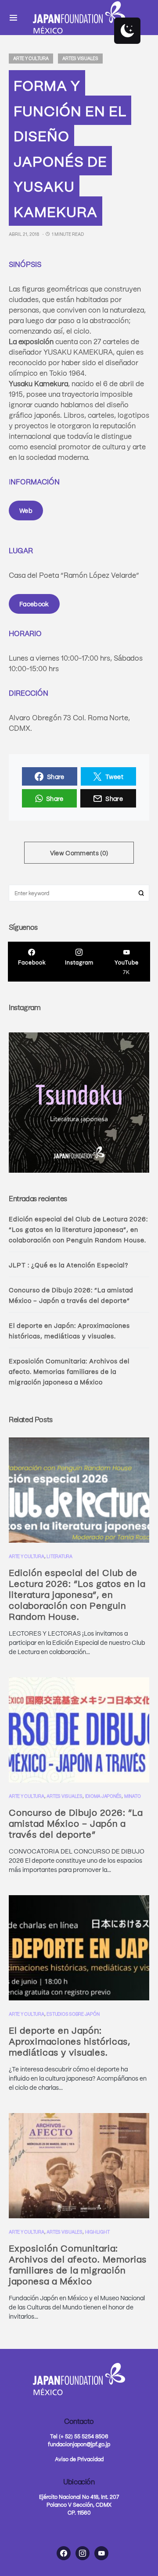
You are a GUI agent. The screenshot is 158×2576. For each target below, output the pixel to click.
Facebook (34, 604)
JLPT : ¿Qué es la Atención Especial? (68, 1265)
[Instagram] (83, 2553)
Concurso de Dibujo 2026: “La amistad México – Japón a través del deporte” (76, 1823)
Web (26, 510)
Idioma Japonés (104, 1796)
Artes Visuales (80, 58)
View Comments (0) (79, 853)
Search (141, 893)
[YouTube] (101, 2553)
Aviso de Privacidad (79, 2459)
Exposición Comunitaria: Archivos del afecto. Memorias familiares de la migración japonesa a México (69, 1371)
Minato (133, 1796)
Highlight (97, 2232)
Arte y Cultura (31, 58)
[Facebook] (64, 2553)
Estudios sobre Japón (73, 2014)
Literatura (59, 1556)
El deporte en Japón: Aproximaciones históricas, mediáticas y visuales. (70, 2041)
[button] (13, 18)
